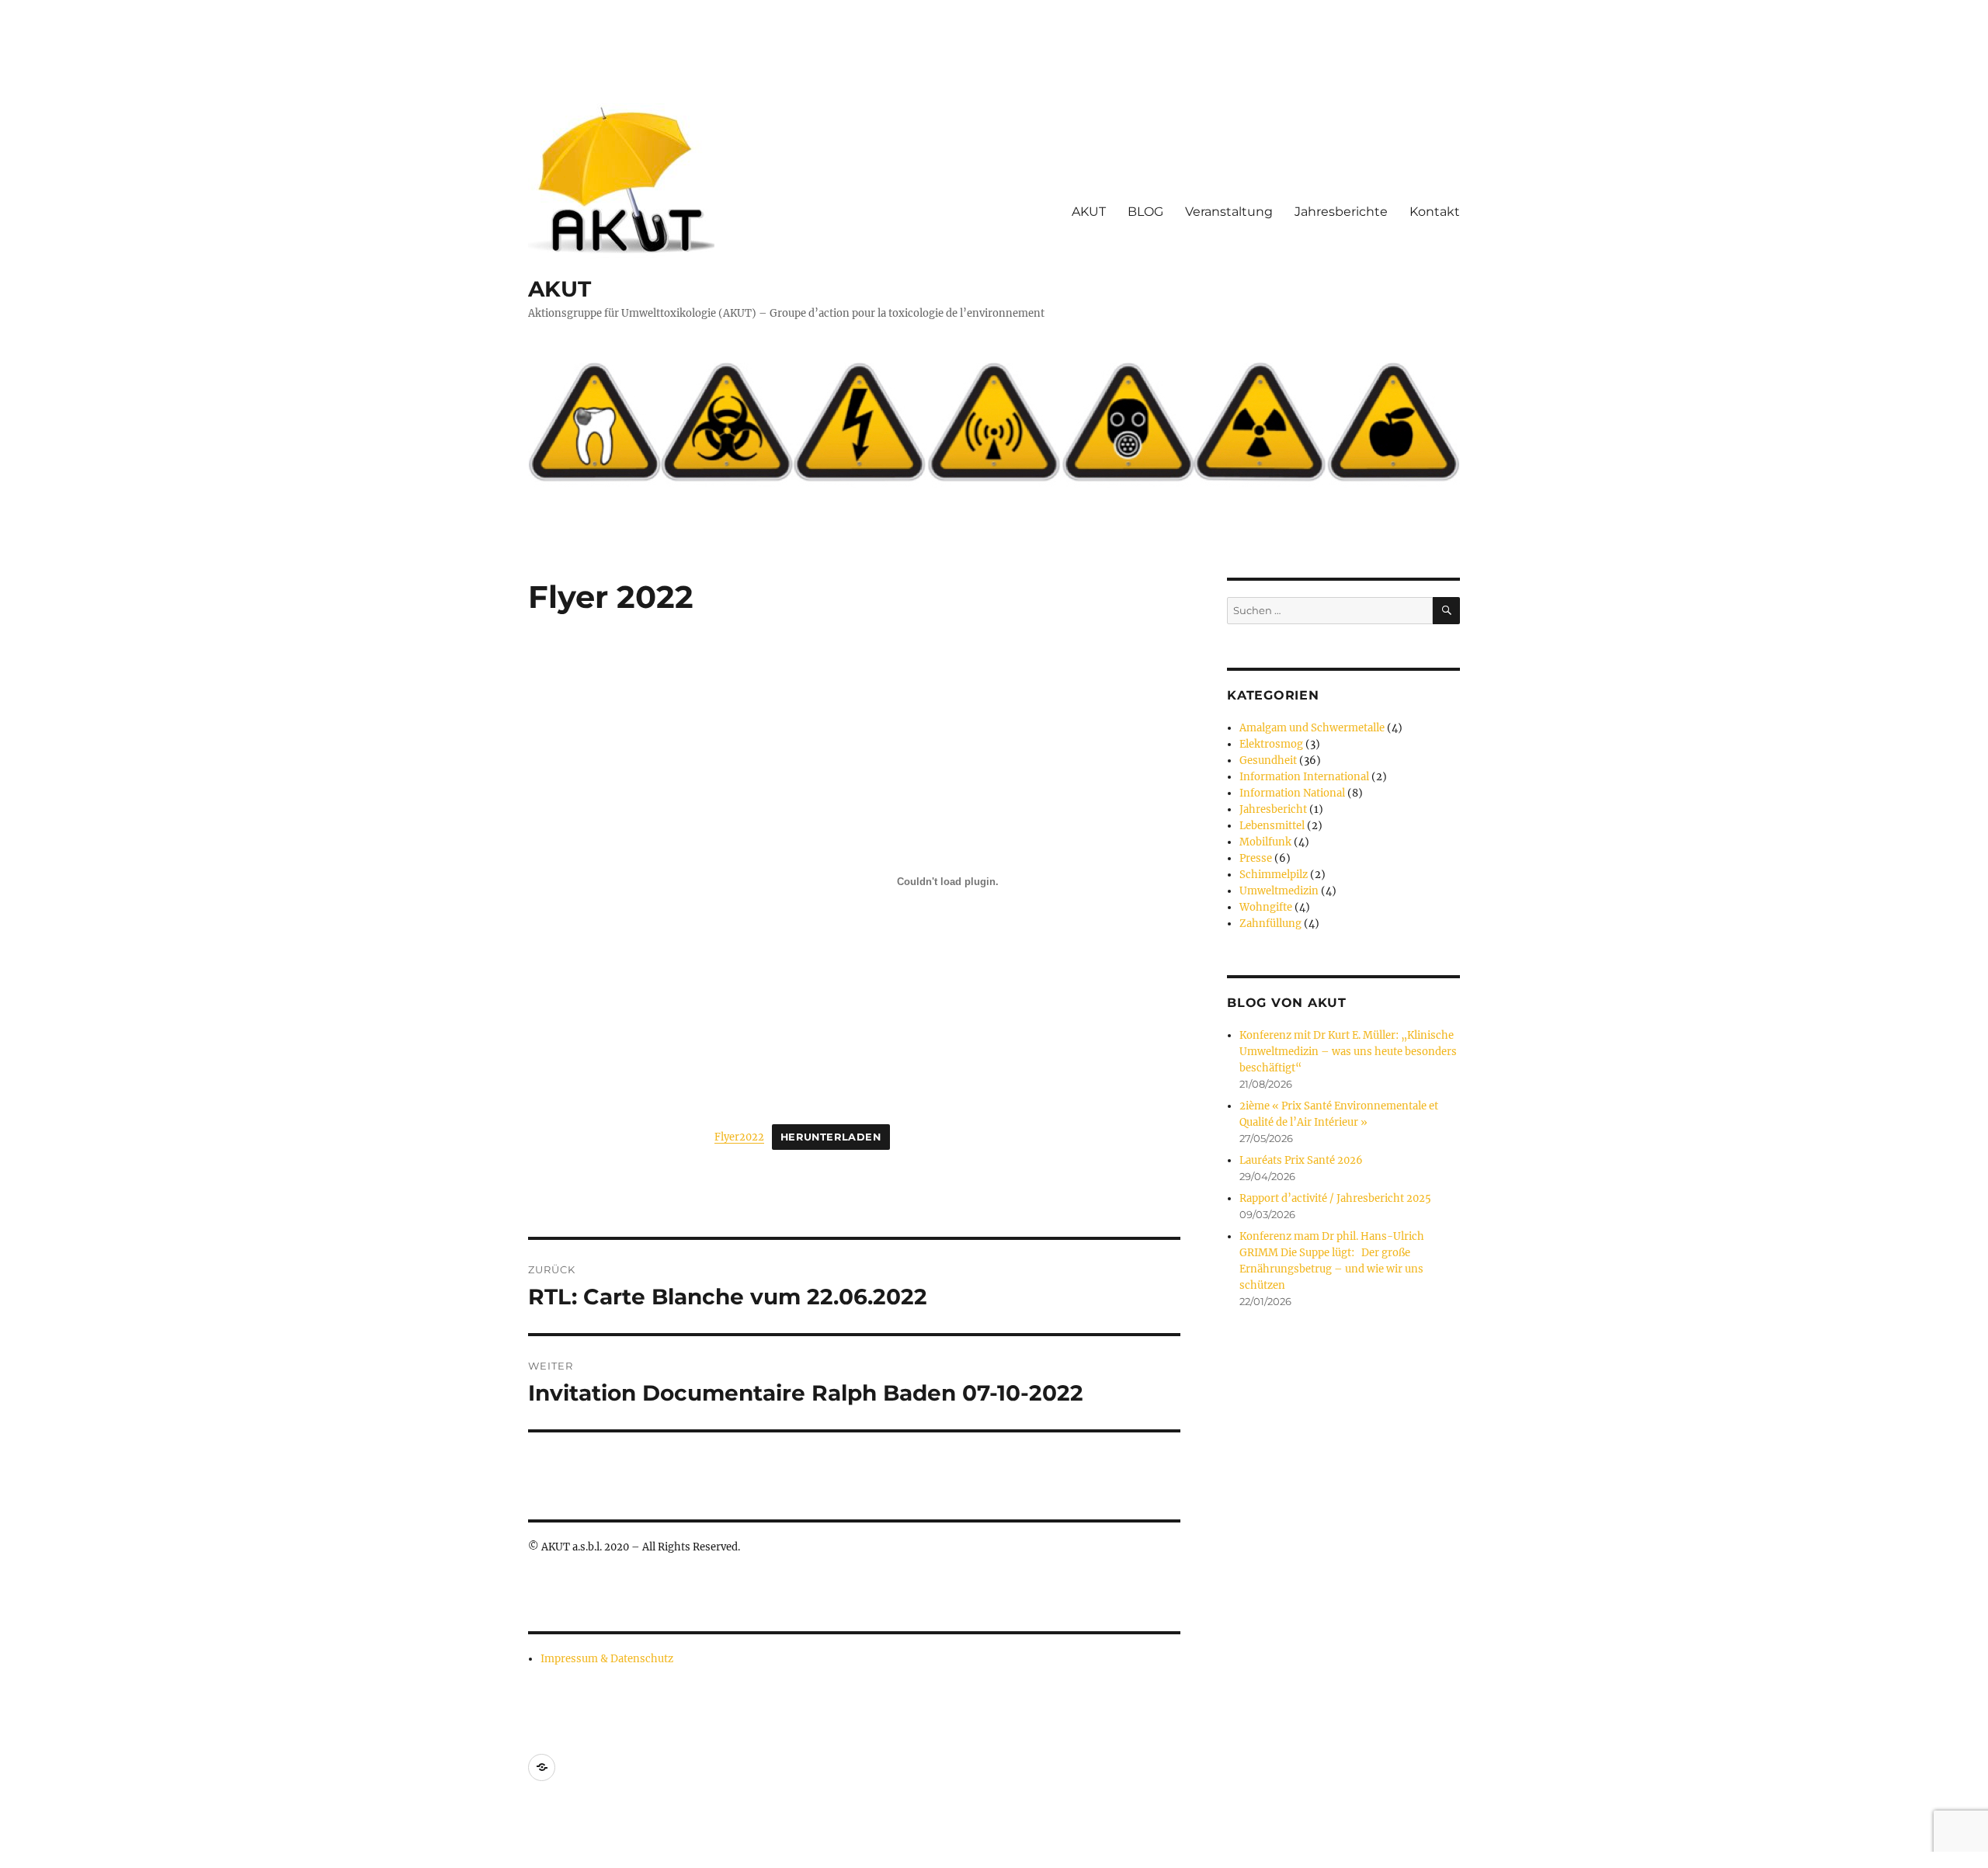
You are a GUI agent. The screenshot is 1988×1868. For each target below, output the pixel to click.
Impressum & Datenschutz (607, 1659)
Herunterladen (831, 1137)
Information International (1304, 777)
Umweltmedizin (1279, 891)
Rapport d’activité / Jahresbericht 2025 (1335, 1198)
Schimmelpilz (1274, 875)
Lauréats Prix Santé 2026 (1301, 1160)
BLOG (1145, 212)
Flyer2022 (739, 1137)
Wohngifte (1266, 907)
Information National (1292, 793)
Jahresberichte (1341, 212)
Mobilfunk (1265, 842)
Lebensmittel (1272, 826)
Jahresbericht (1273, 809)
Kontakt (1435, 212)
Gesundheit (1268, 760)
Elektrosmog (1271, 744)
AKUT (560, 289)
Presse (1256, 858)
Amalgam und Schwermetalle (1312, 728)
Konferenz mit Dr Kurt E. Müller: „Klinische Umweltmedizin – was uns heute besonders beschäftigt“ (1348, 1052)
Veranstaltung (1229, 212)
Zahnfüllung (1270, 924)
